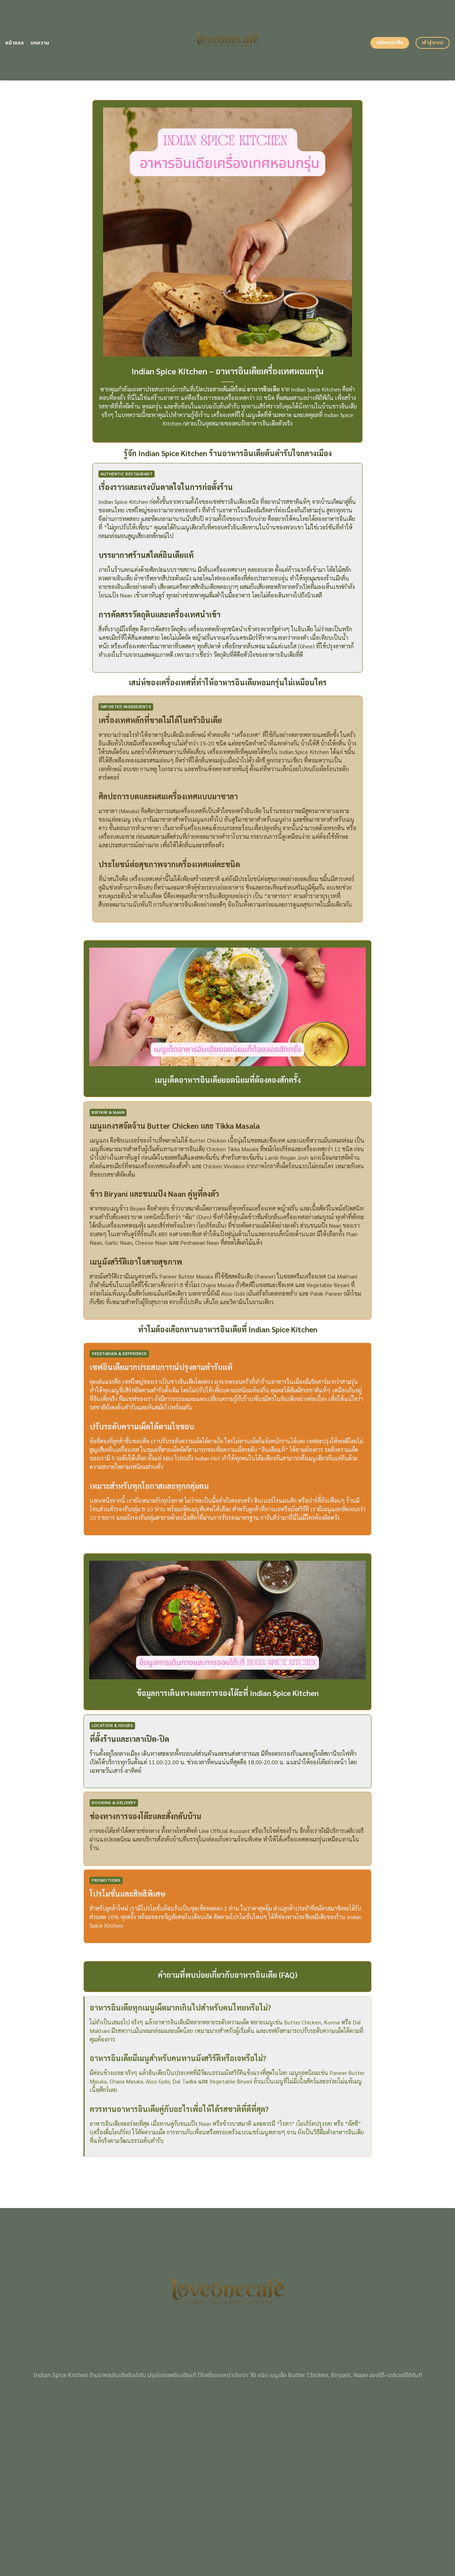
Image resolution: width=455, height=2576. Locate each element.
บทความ (40, 43)
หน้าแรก (15, 43)
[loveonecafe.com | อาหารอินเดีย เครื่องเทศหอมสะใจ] (228, 40)
